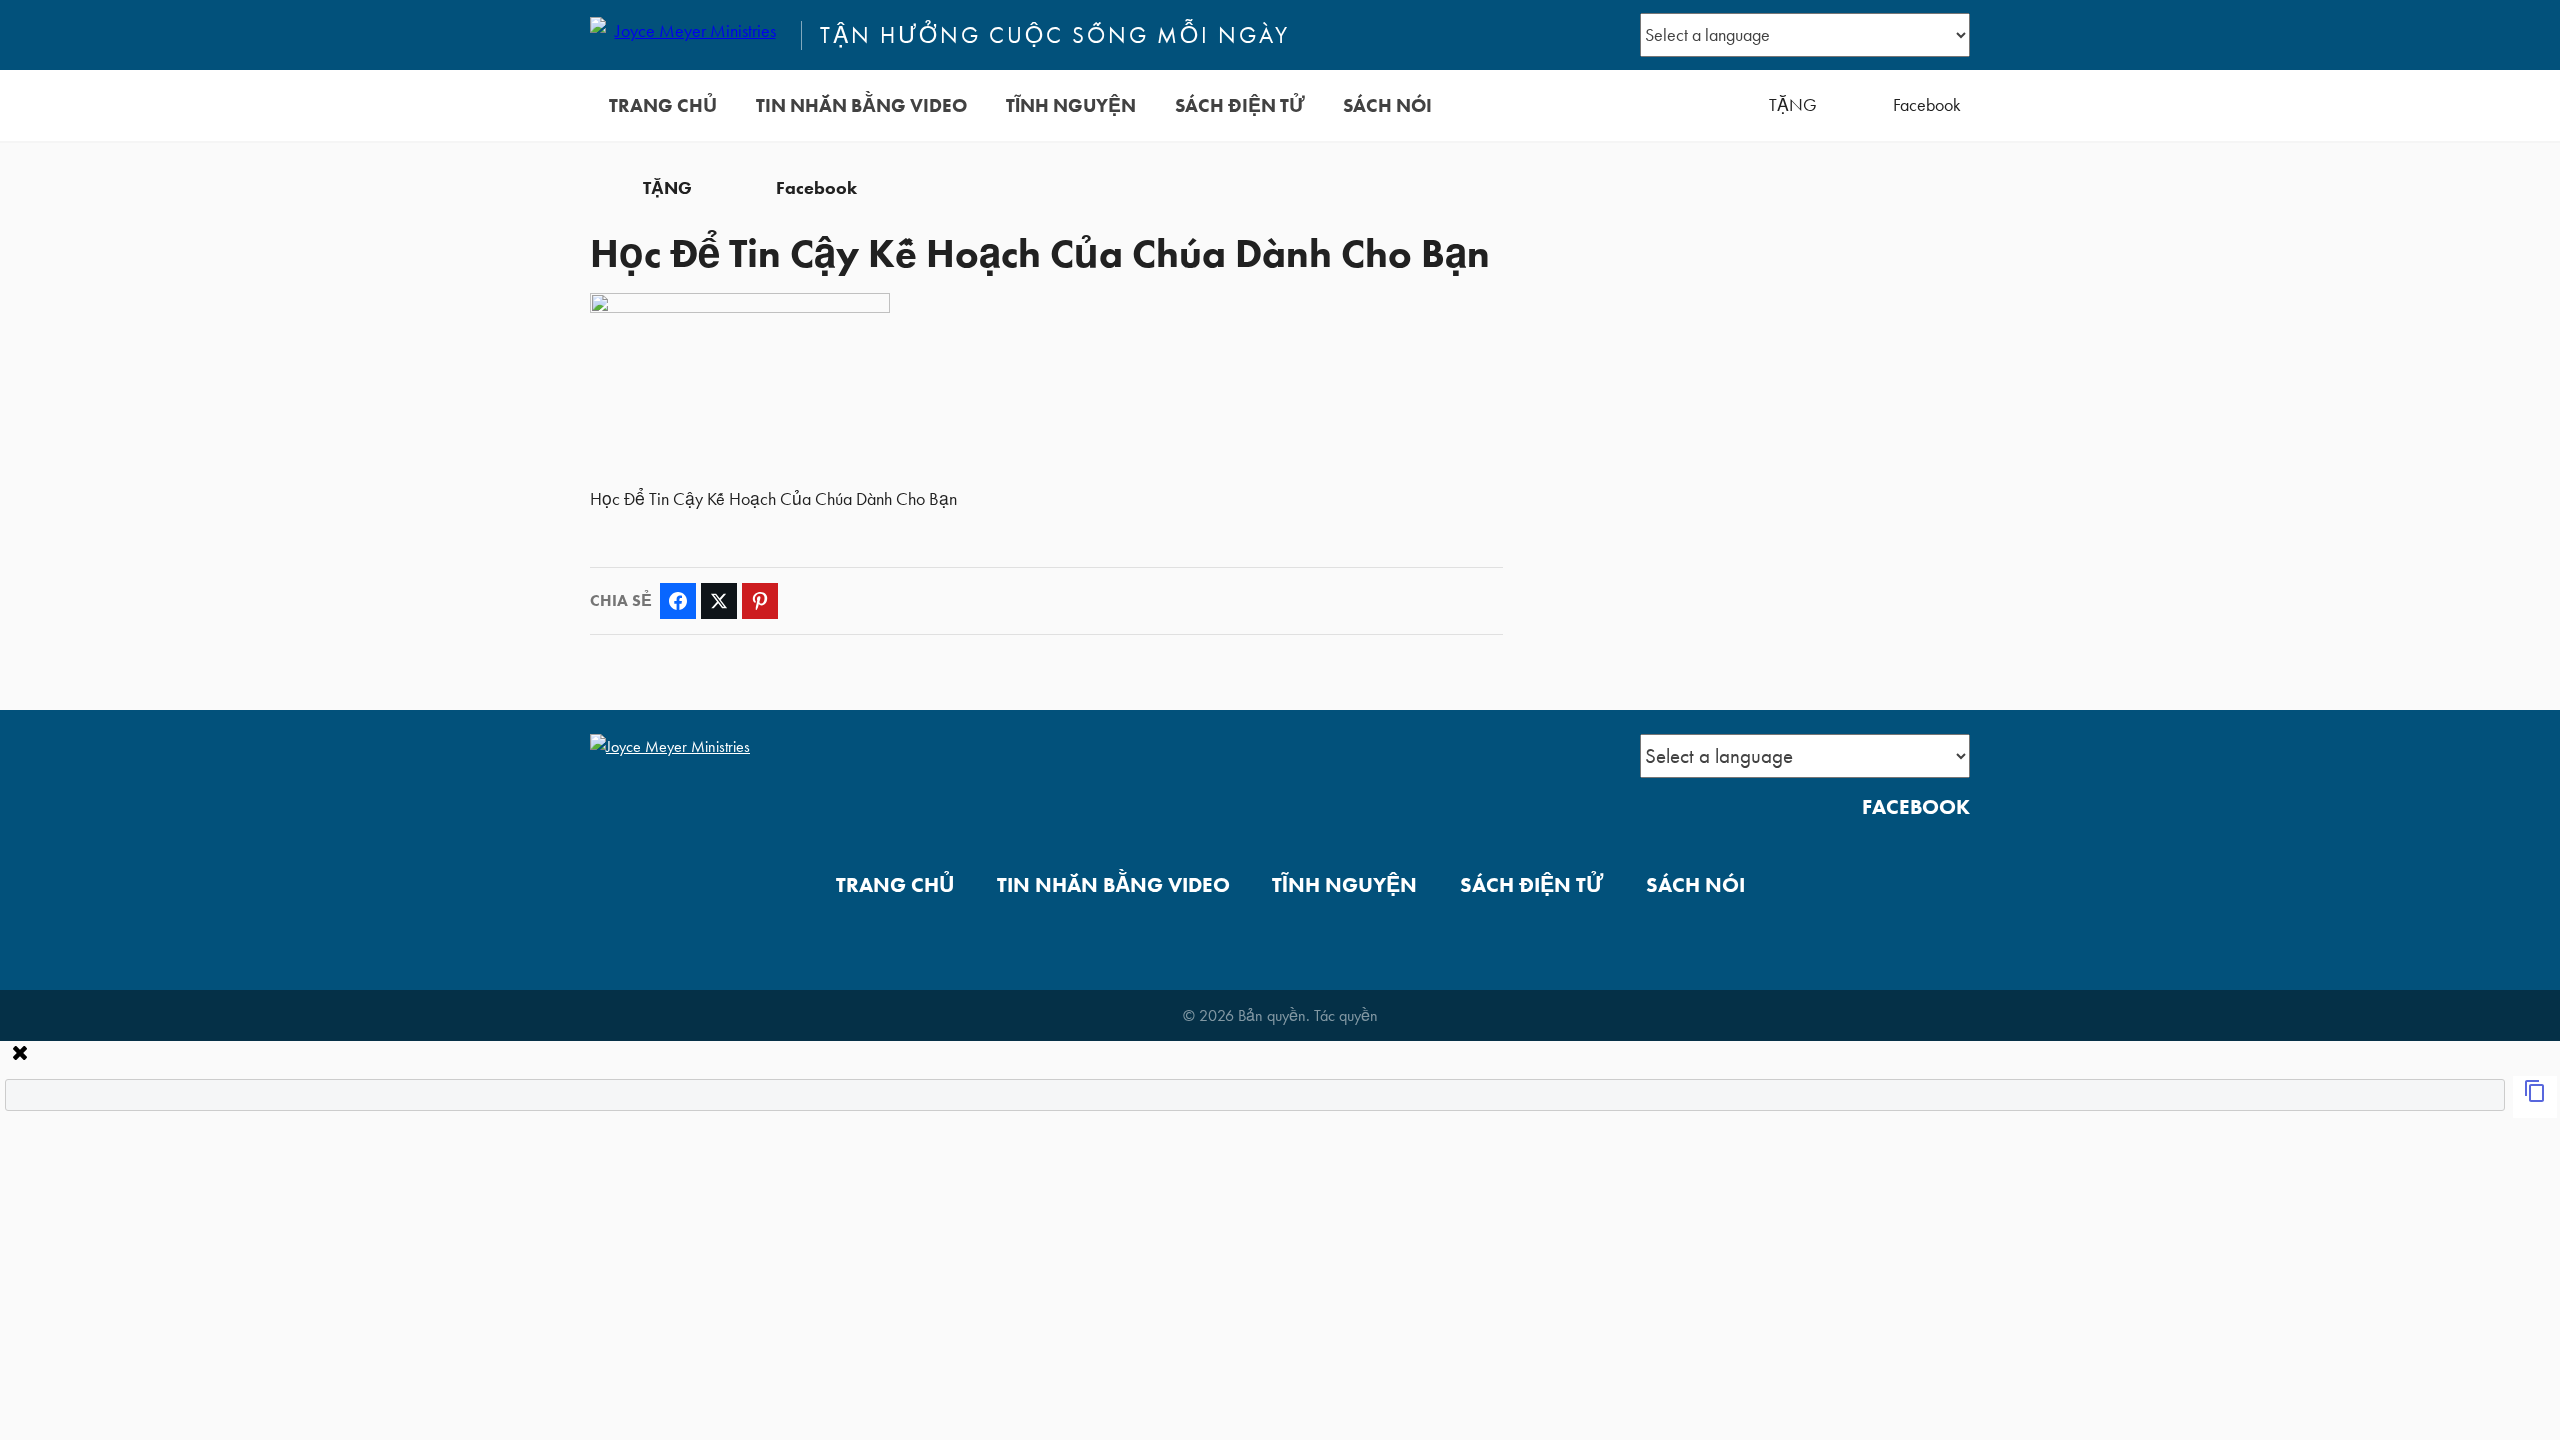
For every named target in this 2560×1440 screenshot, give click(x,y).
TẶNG (1793, 105)
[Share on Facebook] (678, 601)
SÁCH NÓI (1387, 105)
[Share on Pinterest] (760, 601)
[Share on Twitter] (719, 601)
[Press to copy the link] (2535, 1097)
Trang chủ (663, 105)
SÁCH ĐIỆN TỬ (1240, 105)
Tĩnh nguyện (1071, 105)
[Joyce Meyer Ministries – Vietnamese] (687, 35)
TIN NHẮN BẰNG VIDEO (861, 105)
